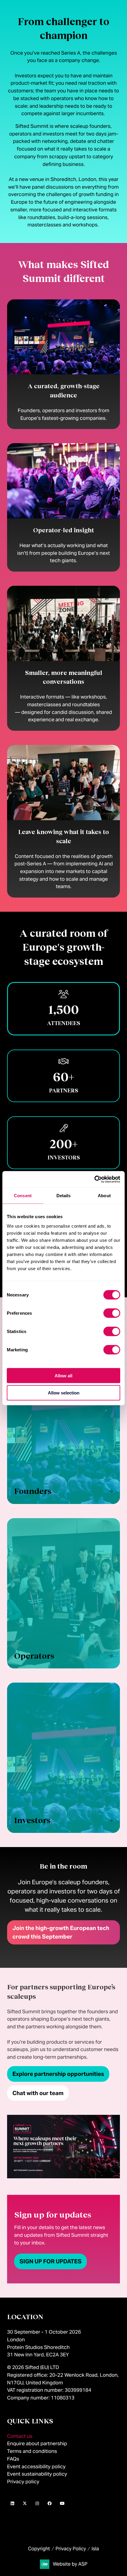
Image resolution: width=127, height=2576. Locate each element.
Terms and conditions (32, 2451)
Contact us (20, 2436)
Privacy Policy (71, 2549)
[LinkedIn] (12, 2503)
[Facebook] (50, 2503)
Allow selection (64, 1393)
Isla (95, 2549)
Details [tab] (64, 1196)
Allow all (63, 1375)
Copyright (39, 2549)
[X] (25, 2503)
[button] (63, 1429)
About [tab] (104, 1196)
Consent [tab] (23, 1196)
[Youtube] (62, 2503)
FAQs (13, 2459)
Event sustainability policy (37, 2474)
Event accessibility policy (37, 2466)
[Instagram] (37, 2503)
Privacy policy (23, 2482)
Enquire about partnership (37, 2443)
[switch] (112, 1313)
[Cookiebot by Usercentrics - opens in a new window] (94, 1179)
